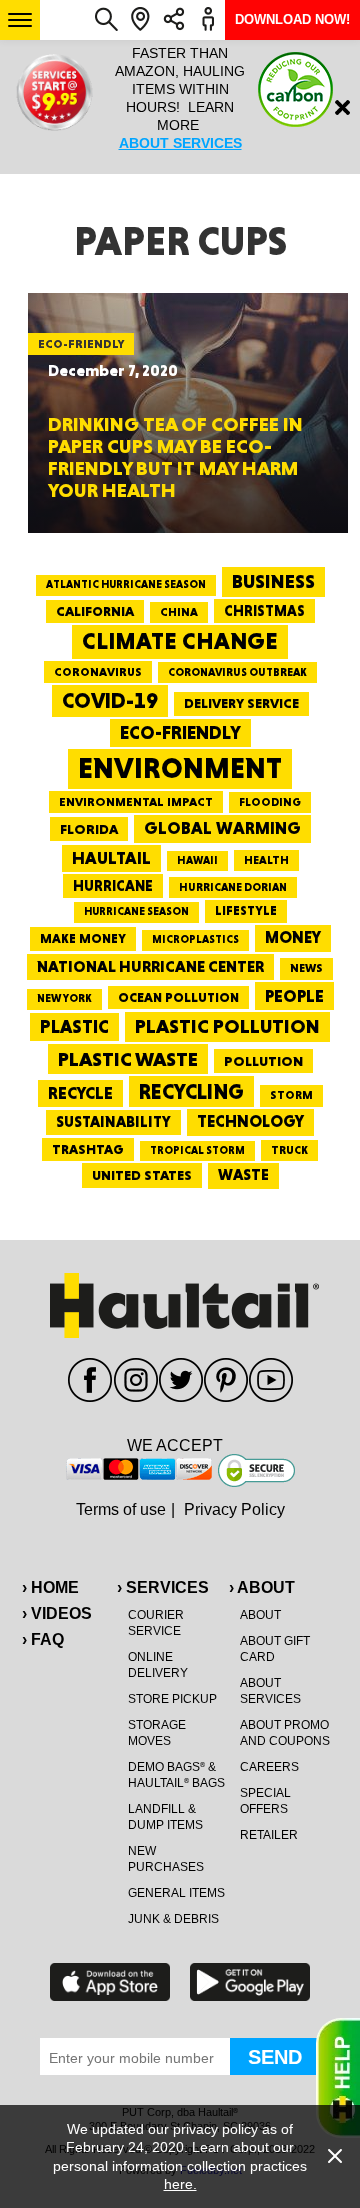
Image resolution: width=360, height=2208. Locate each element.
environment (180, 768)
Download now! (292, 19)
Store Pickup (172, 1699)
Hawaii (197, 860)
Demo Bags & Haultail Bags (176, 1775)
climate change (180, 641)
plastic (74, 1026)
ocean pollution (178, 997)
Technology (250, 1121)
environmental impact (136, 802)
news (306, 968)
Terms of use (121, 1509)
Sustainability (113, 1122)
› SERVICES (163, 1587)
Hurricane (113, 885)
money (293, 937)
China (179, 612)
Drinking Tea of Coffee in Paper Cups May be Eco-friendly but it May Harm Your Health (175, 457)
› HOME (50, 1587)
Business (273, 581)
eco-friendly (180, 732)
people (294, 995)
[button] (20, 20)
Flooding (270, 802)
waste (243, 1175)
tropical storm (197, 1150)
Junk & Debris (173, 1919)
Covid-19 (110, 700)
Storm (291, 1095)
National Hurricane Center (150, 966)
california (95, 611)
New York (64, 998)
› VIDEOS (57, 1613)
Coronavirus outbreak (237, 672)
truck (289, 1150)
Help (338, 2078)
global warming (222, 828)
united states (142, 1175)
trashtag (88, 1149)
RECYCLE (80, 1093)
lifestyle (246, 910)
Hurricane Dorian (233, 887)
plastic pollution (227, 1026)
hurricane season (136, 911)
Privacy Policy (234, 1509)
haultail (111, 858)
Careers (269, 1767)
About (260, 1615)
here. (180, 2184)
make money (83, 938)
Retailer (269, 1835)
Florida (89, 829)
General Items (176, 1893)
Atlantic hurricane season (126, 584)
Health (266, 860)
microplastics (195, 939)
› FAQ (43, 1639)
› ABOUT (262, 1587)
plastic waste (128, 1059)
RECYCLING (191, 1091)
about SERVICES (180, 143)
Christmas (264, 611)
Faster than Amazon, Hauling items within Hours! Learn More (180, 98)
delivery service (241, 703)
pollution (263, 1061)
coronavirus (98, 672)
